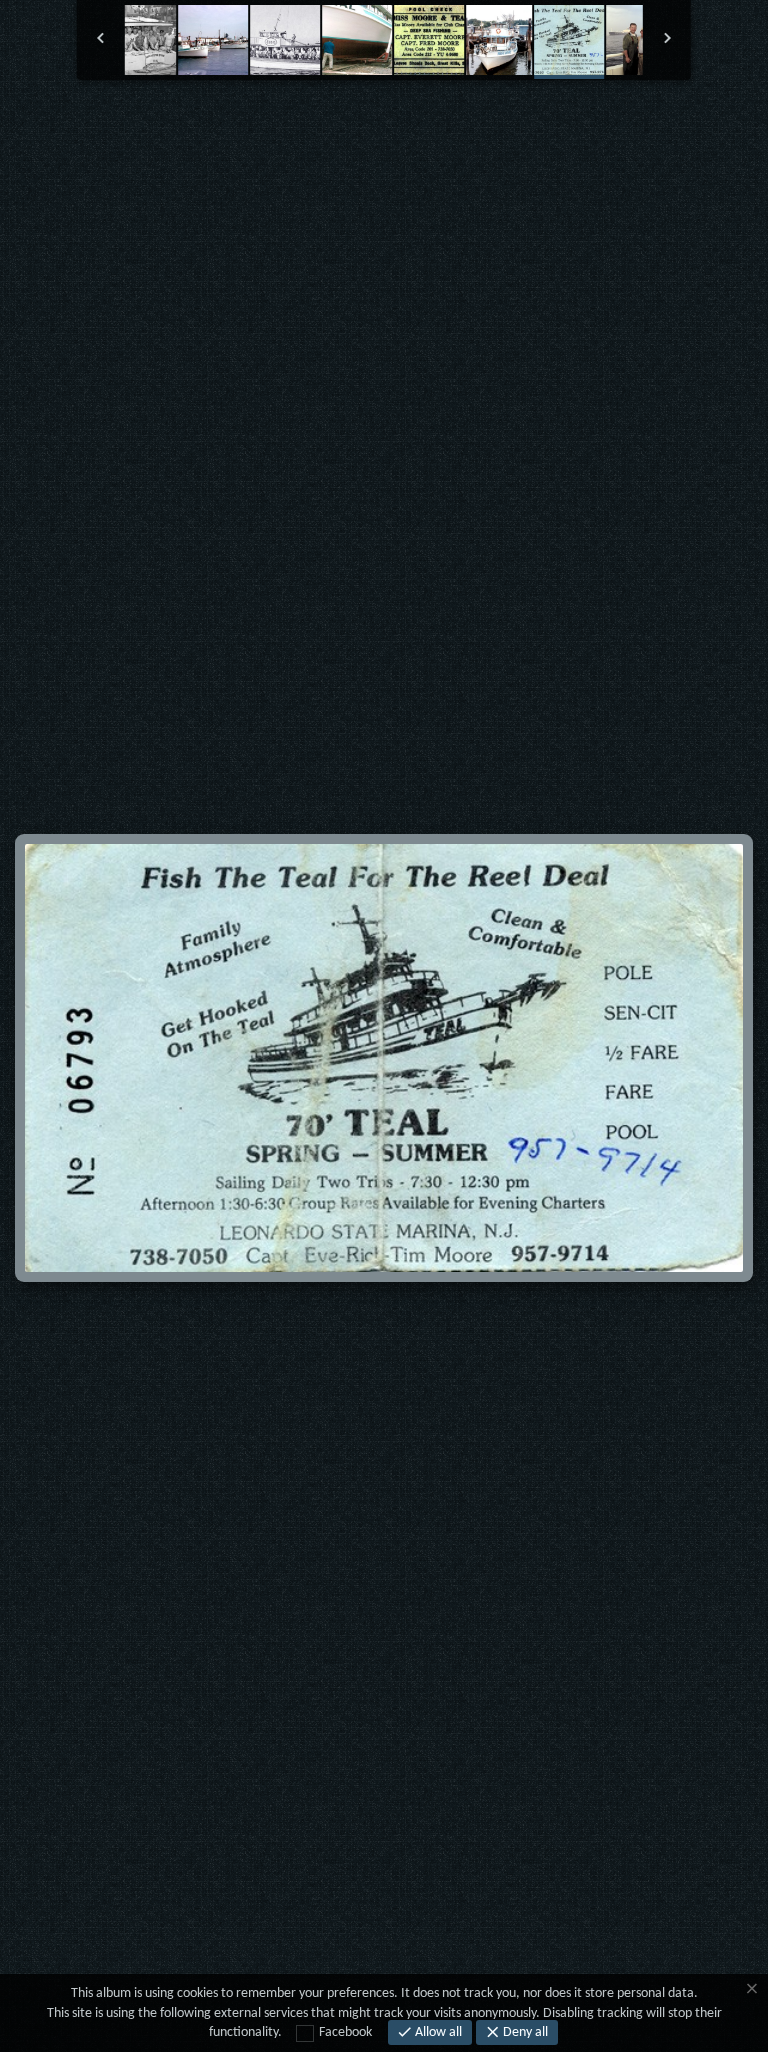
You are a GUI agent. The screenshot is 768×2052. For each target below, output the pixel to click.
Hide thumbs (384, 130)
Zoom (324, 130)
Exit (264, 130)
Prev (204, 129)
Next (564, 129)
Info (444, 130)
